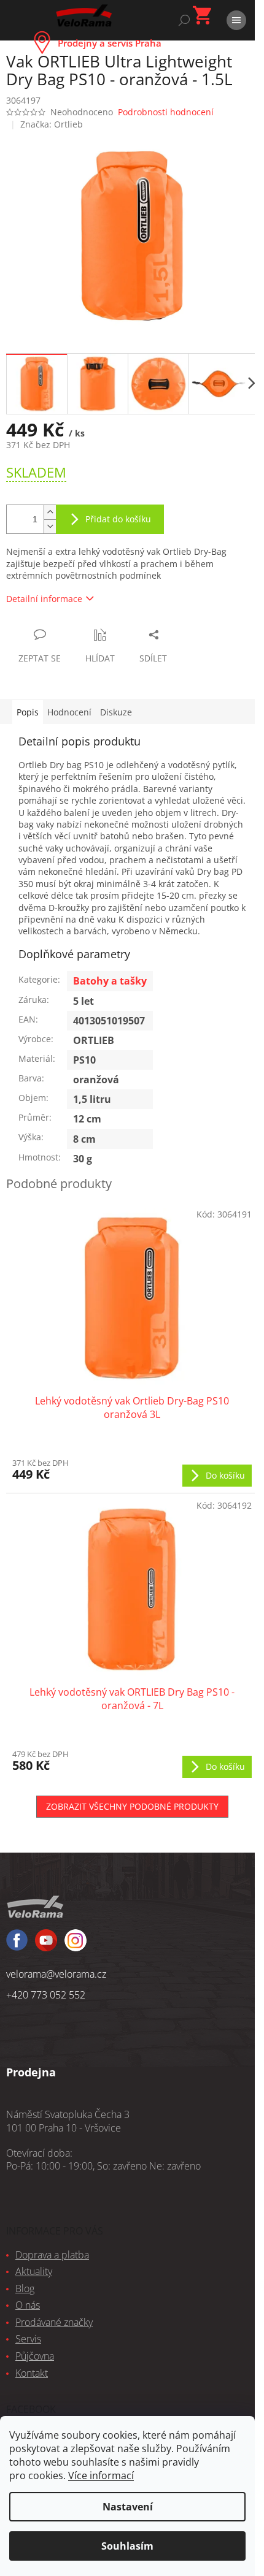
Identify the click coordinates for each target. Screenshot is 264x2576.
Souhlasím (127, 2546)
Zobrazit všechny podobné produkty (132, 1806)
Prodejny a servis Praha (110, 43)
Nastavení (128, 2507)
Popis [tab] (28, 712)
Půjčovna (35, 2356)
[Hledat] (184, 20)
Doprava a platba (52, 2255)
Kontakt (32, 2373)
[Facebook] (17, 1945)
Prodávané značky (54, 2322)
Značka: (52, 124)
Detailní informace (44, 599)
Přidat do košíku (118, 519)
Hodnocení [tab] (69, 712)
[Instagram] (46, 1946)
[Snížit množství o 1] (50, 526)
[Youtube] (76, 1946)
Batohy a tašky (110, 981)
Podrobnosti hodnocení (166, 112)
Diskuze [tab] (116, 712)
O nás (28, 2305)
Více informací (101, 2475)
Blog (25, 2288)
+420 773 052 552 (46, 1995)
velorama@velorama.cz (56, 1974)
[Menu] (236, 20)
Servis (28, 2339)
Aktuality (34, 2271)
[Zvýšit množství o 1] (50, 512)
